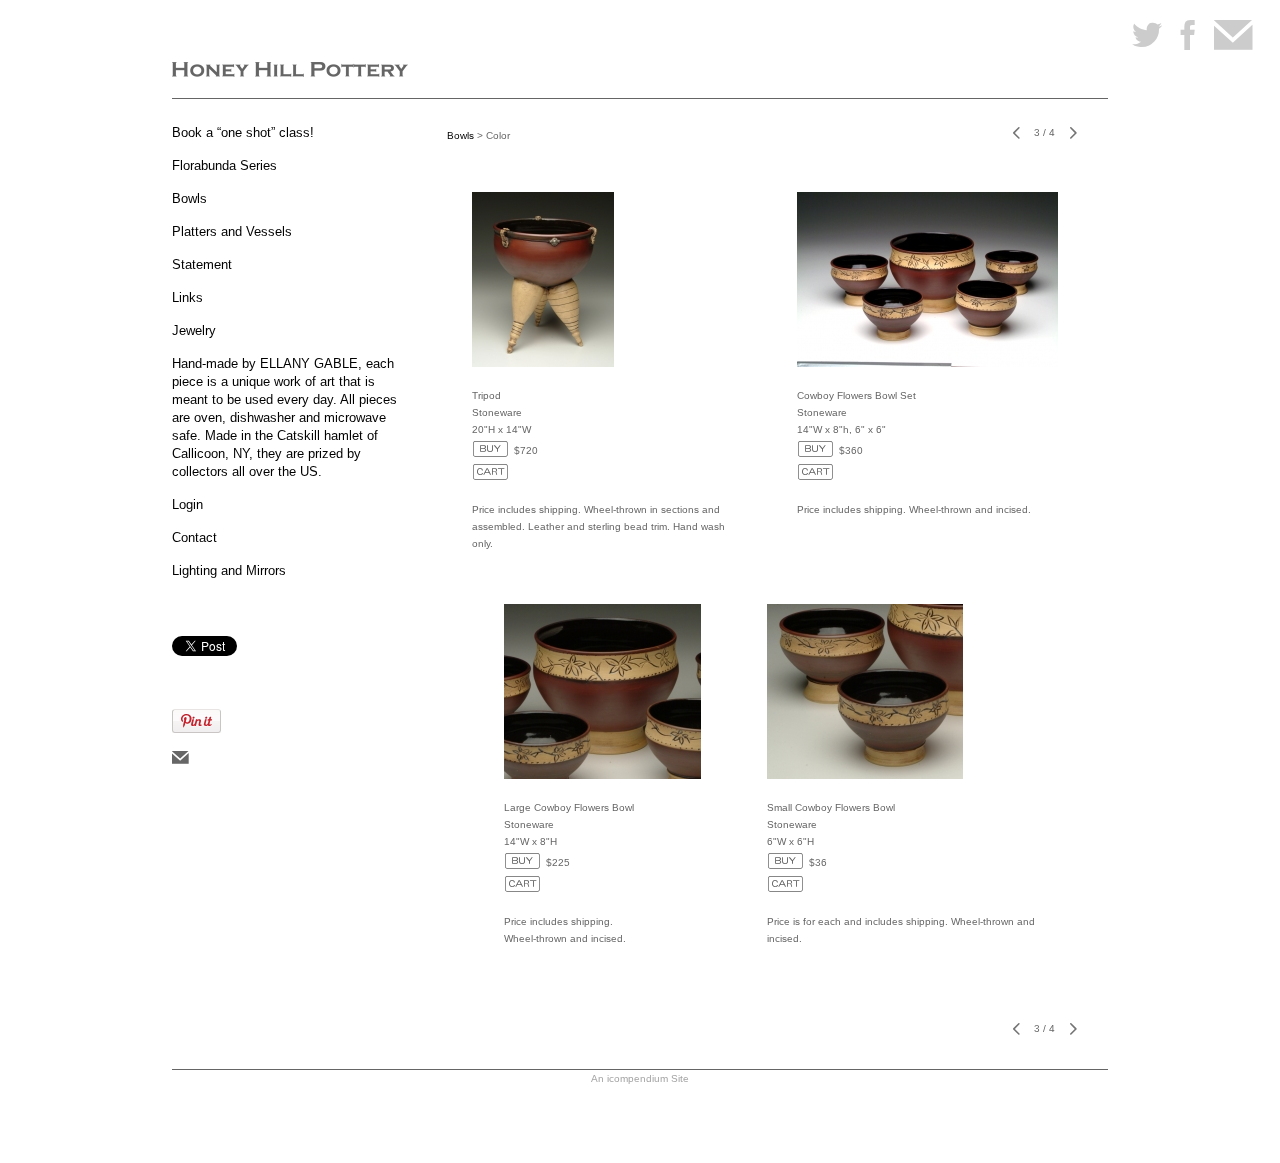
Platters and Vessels (232, 231)
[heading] (290, 71)
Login (187, 504)
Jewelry (194, 330)
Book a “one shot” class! (243, 132)
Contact (194, 537)
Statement (202, 264)
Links (187, 297)
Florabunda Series (224, 165)
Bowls (189, 198)
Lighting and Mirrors (229, 570)
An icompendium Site (640, 1078)
